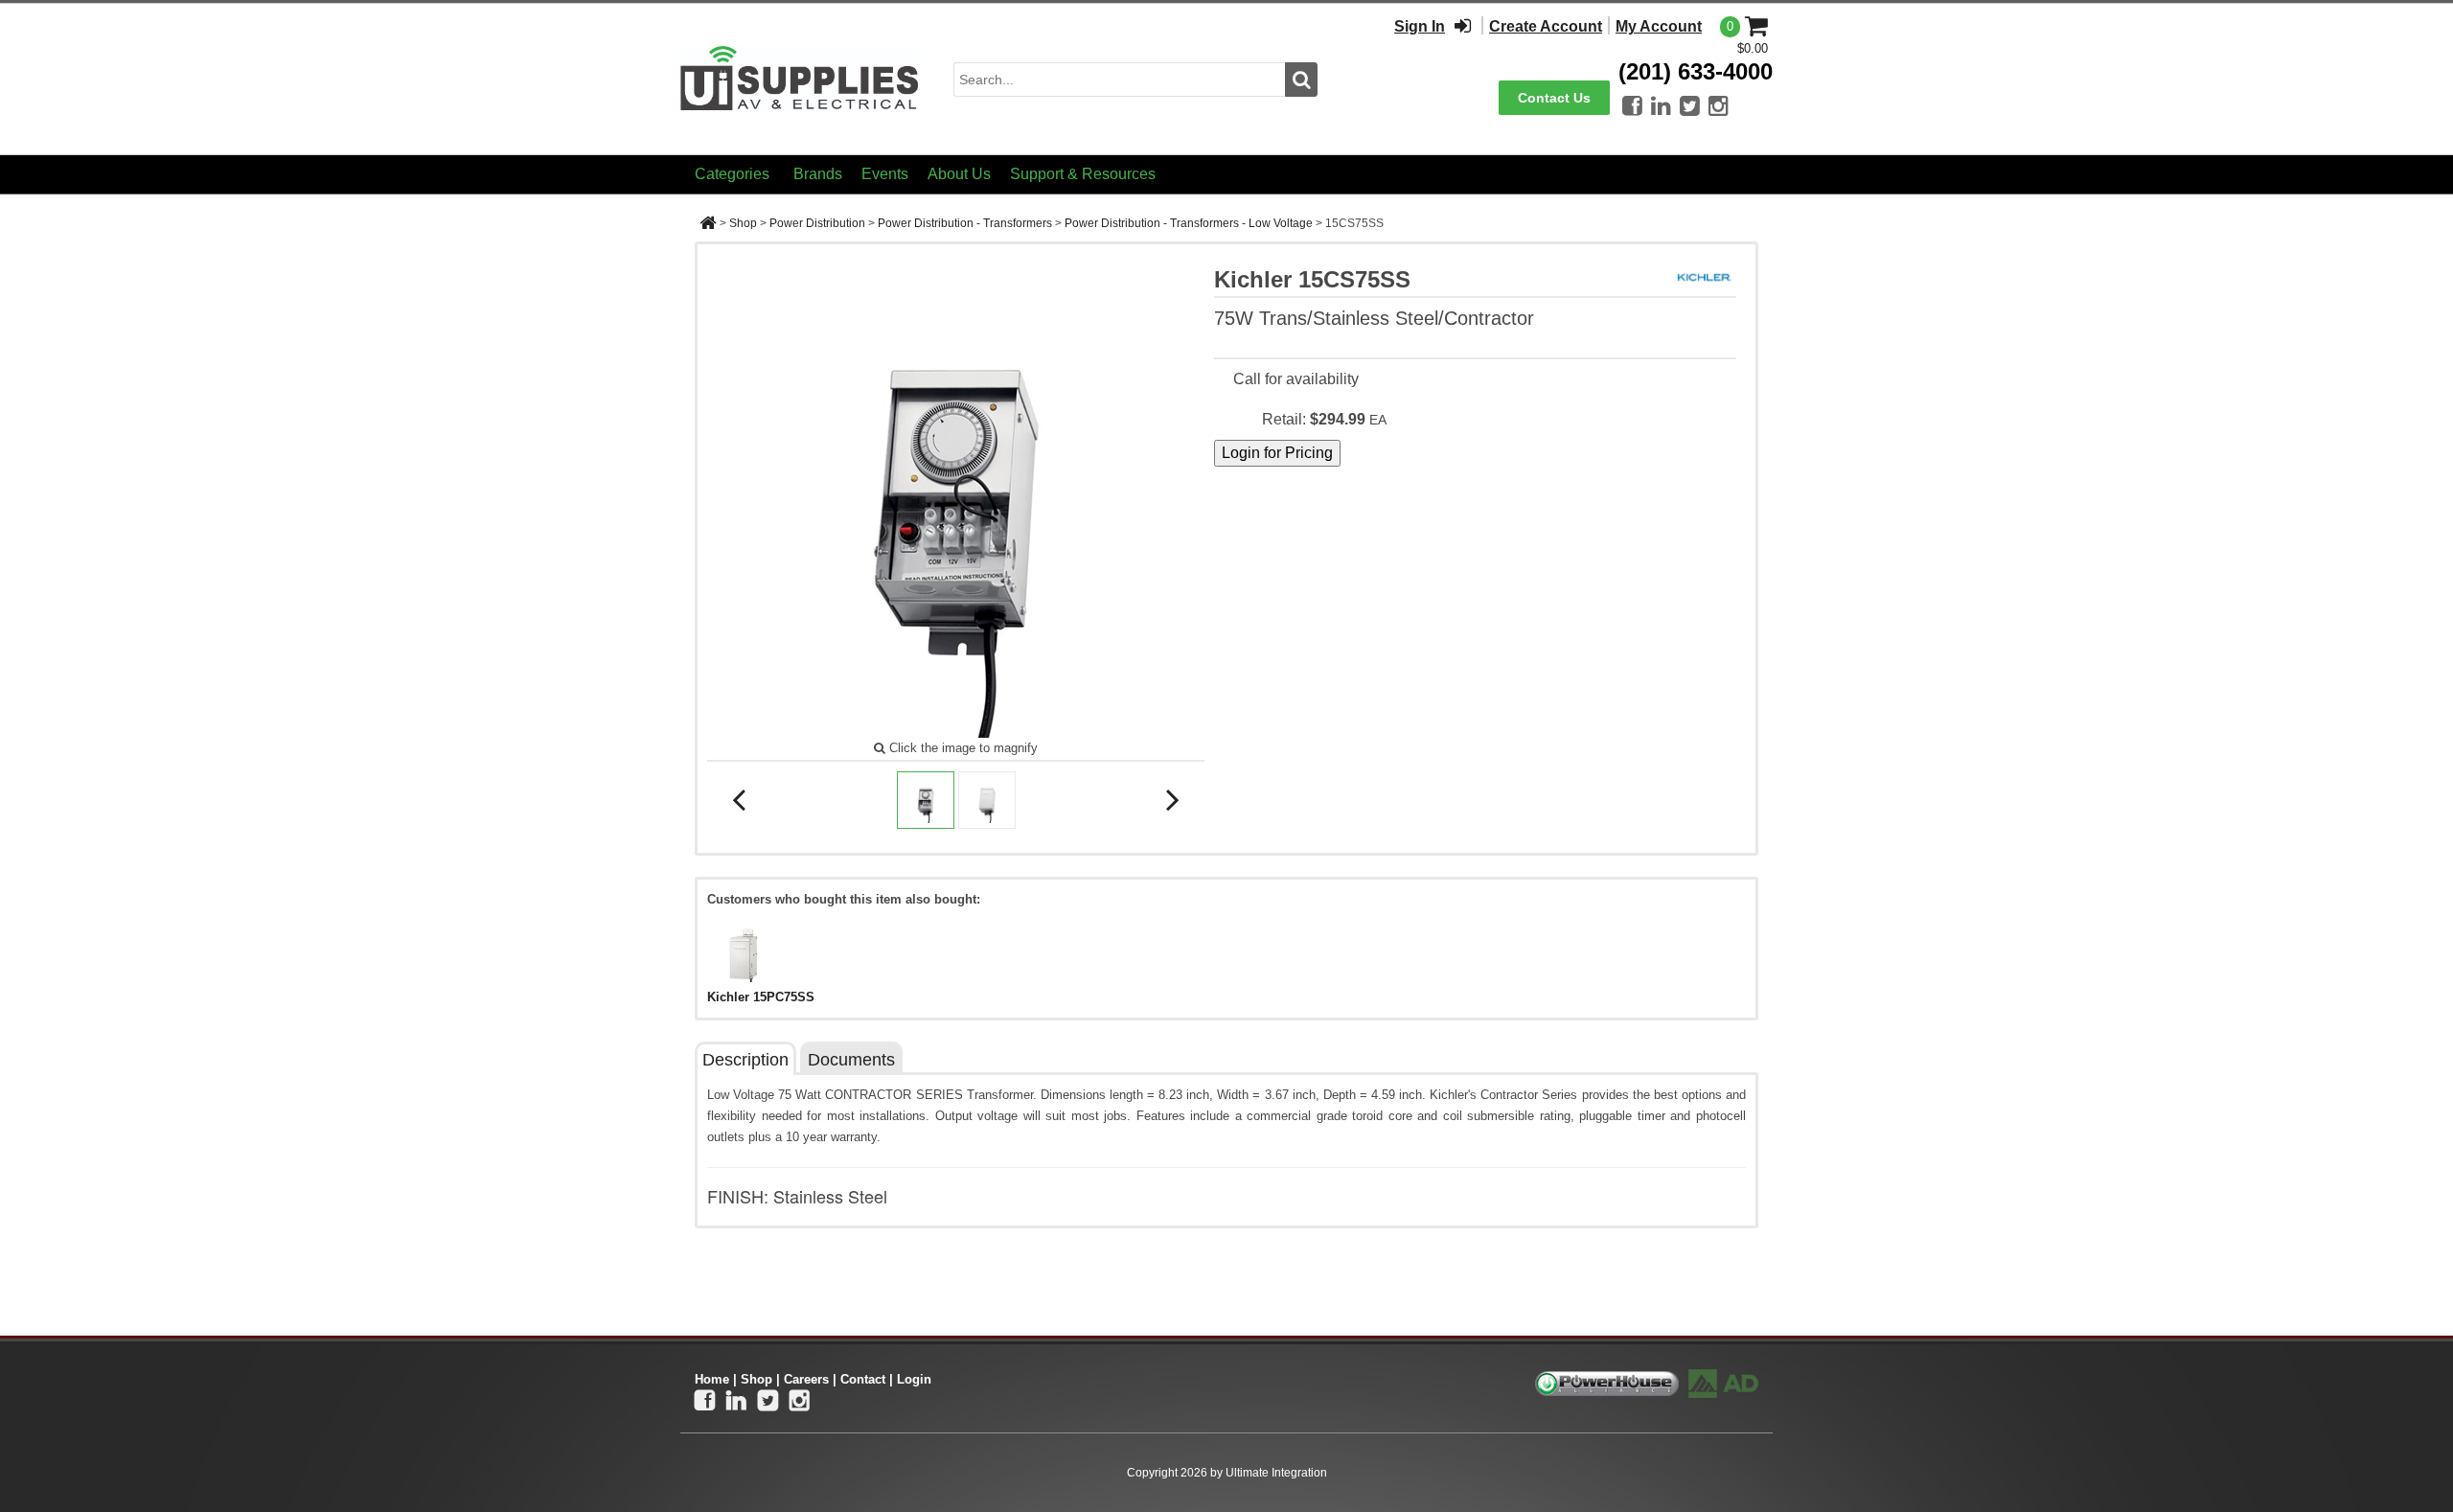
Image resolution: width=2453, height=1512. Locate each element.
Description (745, 1060)
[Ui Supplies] (800, 78)
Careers (806, 1379)
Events (885, 174)
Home (712, 1379)
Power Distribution (817, 223)
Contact (863, 1379)
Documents (851, 1060)
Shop (743, 223)
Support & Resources (1083, 174)
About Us (959, 174)
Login (914, 1379)
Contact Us (1554, 98)
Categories (732, 174)
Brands (818, 174)
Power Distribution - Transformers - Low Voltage (1189, 223)
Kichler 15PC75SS (761, 997)
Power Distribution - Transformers (965, 223)
